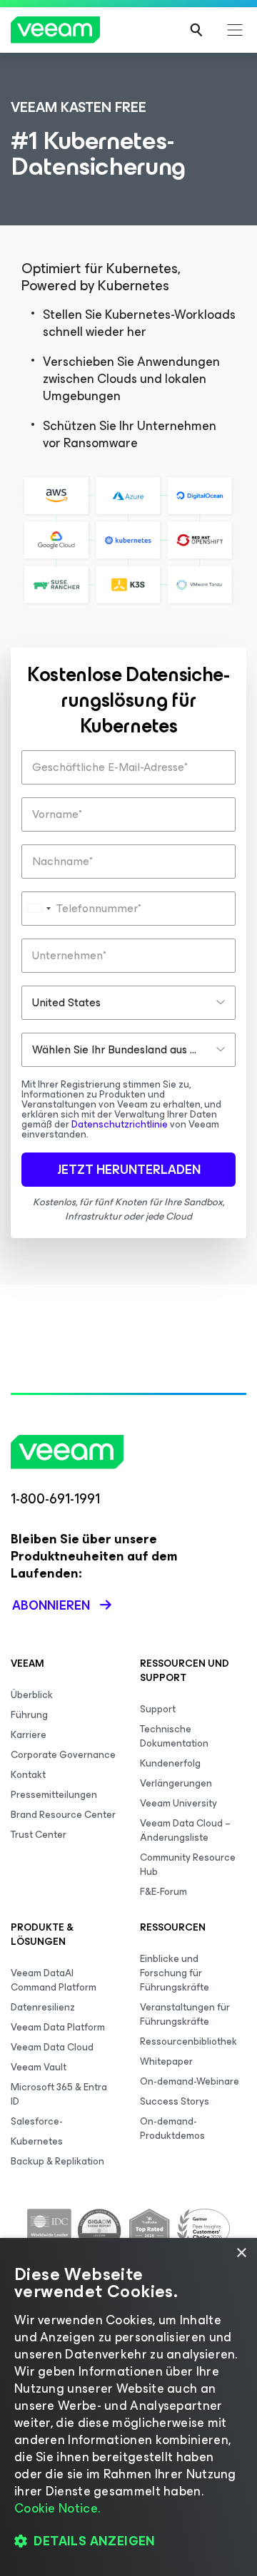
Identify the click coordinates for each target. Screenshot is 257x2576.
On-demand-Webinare (190, 2081)
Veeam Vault (39, 2067)
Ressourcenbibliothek (188, 2041)
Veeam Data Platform (58, 2027)
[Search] (196, 30)
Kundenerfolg (170, 1763)
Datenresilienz (43, 2007)
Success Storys (175, 2101)
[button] (128, 2541)
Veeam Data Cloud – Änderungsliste (185, 1830)
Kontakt (28, 1775)
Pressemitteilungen (54, 1795)
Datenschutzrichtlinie (120, 1124)
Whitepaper (166, 2061)
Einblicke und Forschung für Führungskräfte (175, 1973)
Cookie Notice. (57, 2508)
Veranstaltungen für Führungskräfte (185, 2014)
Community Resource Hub (188, 1865)
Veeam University (178, 1803)
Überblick (32, 1695)
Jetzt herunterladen (129, 1170)
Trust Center (39, 1835)
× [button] (241, 2253)
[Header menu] (235, 30)
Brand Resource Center (63, 1815)
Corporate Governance (63, 1755)
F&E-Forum (163, 1892)
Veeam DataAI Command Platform (54, 1980)
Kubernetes (37, 2141)
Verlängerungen (176, 1783)
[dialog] (128, 2407)
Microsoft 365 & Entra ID (59, 2094)
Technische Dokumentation (174, 1736)
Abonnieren (51, 1605)
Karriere (29, 1735)
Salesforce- (37, 2121)
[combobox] (39, 909)
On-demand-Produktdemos (172, 2128)
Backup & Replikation (57, 2161)
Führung (29, 1715)
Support (158, 1709)
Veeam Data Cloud (52, 2047)
